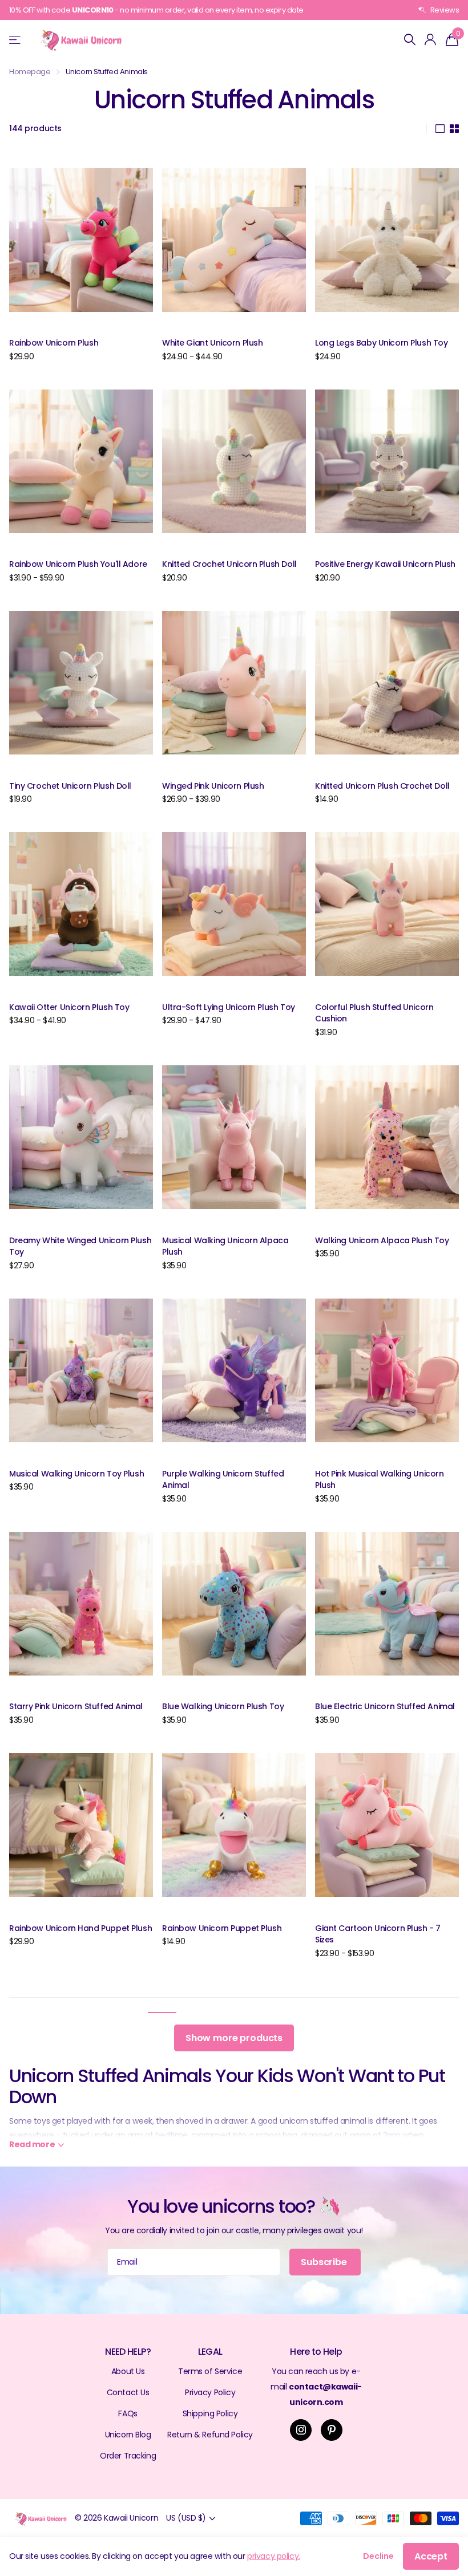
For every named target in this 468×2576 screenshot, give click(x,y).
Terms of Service (210, 2371)
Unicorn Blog (128, 2435)
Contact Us (128, 2392)
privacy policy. (274, 2556)
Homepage (30, 72)
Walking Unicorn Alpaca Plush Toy (382, 1240)
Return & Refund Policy (210, 2435)
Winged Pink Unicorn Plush (213, 786)
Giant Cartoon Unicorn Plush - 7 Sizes (378, 1934)
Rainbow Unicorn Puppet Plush (222, 1928)
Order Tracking (128, 2456)
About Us (128, 2371)
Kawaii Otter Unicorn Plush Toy (69, 1007)
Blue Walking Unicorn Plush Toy (223, 1706)
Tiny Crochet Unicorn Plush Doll (70, 786)
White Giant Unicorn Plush (213, 343)
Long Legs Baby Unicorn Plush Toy (382, 343)
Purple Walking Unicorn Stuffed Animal (223, 1480)
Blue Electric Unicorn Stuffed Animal (385, 1706)
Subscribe (325, 2262)
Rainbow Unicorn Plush (54, 343)
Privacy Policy (210, 2392)
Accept (431, 2556)
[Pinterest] (332, 2430)
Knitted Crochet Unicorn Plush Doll (229, 564)
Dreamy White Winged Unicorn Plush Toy (80, 1246)
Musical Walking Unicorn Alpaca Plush (225, 1246)
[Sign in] (431, 40)
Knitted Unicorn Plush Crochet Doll (382, 786)
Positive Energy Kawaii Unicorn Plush (385, 564)
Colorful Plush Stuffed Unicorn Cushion (374, 1013)
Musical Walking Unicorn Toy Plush (76, 1474)
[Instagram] (301, 2430)
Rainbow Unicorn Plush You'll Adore (78, 564)
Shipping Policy (210, 2413)
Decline (378, 2556)
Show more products (234, 2038)
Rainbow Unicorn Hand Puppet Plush (80, 1928)
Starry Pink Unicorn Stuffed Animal (76, 1706)
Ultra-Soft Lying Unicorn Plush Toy (229, 1007)
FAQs (128, 2413)
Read (32, 2144)
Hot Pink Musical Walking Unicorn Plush (380, 1480)
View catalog (16, 40)
